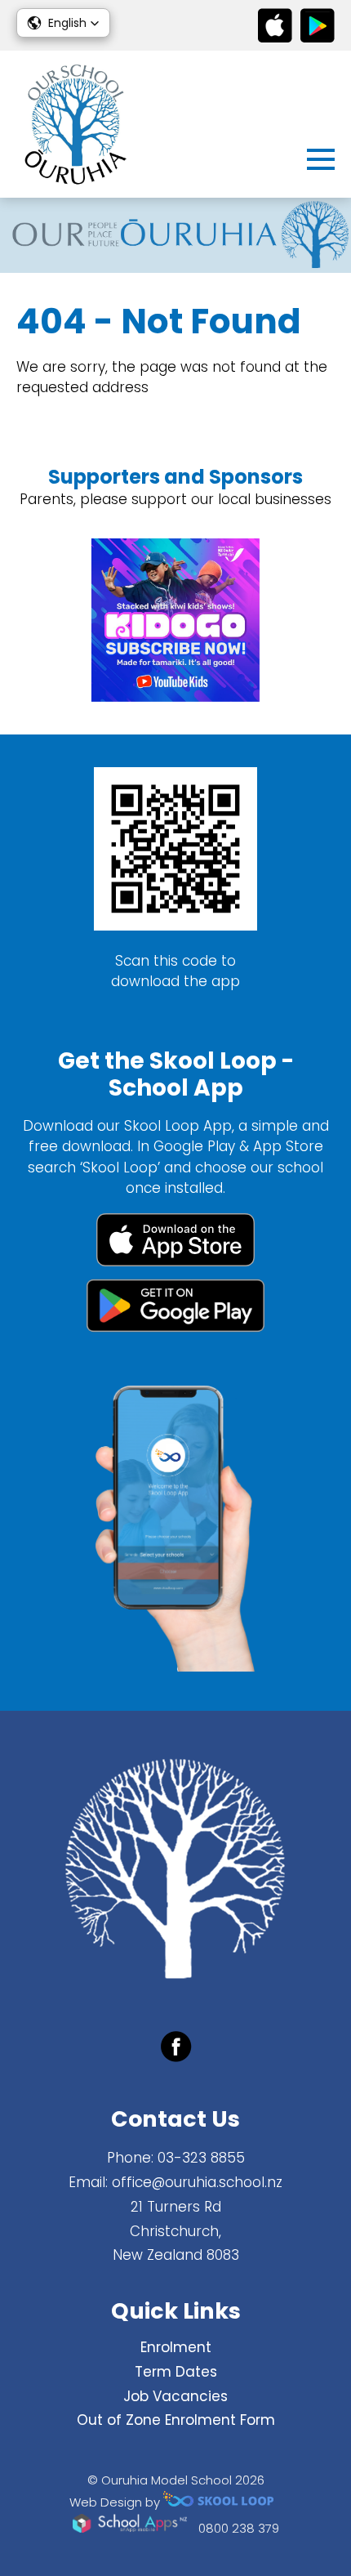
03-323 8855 (201, 2158)
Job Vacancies (175, 2396)
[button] (63, 23)
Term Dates (176, 2372)
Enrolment (176, 2347)
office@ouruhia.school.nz (197, 2182)
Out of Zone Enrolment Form (176, 2420)
